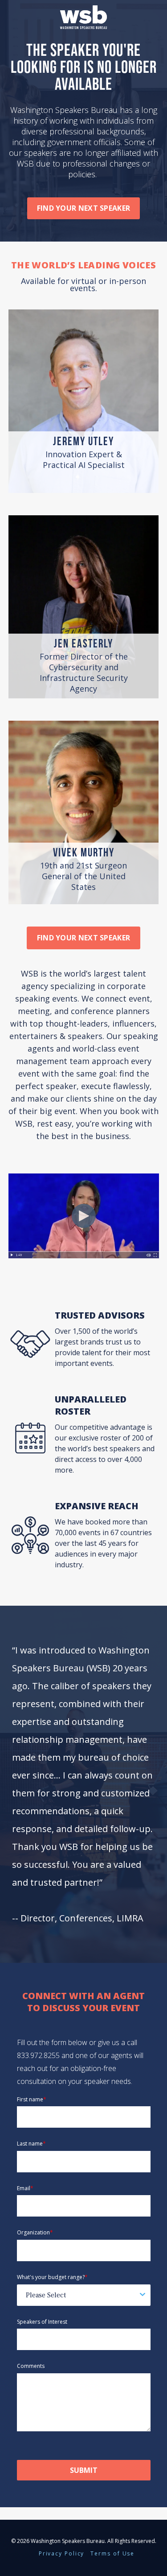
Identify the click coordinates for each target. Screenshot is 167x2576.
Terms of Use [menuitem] (112, 2553)
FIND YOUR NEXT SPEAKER (84, 938)
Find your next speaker (84, 208)
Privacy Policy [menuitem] (62, 2553)
